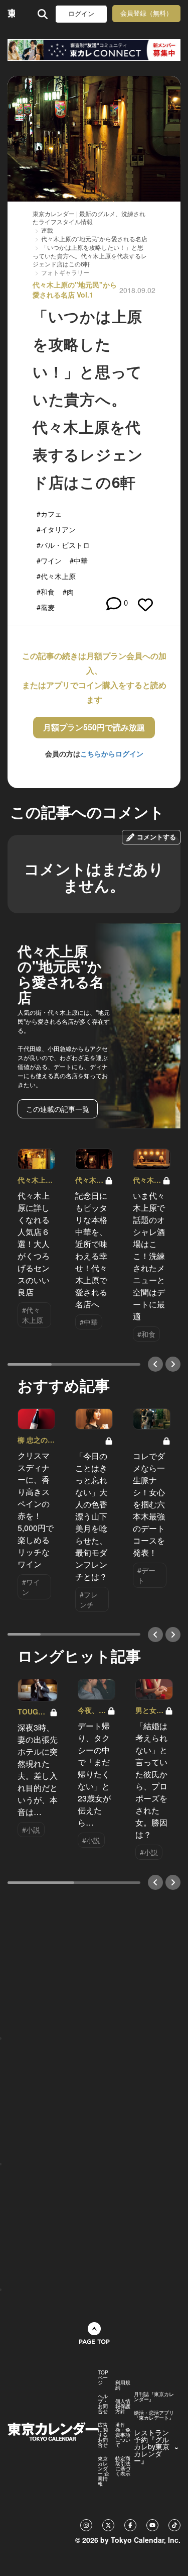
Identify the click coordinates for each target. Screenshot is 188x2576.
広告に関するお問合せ (103, 2435)
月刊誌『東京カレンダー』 (154, 2397)
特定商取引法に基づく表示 (123, 2466)
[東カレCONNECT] (94, 50)
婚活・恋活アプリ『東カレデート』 (154, 2415)
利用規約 (123, 2385)
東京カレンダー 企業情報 (104, 2471)
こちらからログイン (112, 753)
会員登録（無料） (146, 13)
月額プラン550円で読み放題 (94, 727)
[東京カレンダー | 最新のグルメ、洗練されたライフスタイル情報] (11, 14)
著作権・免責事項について (123, 2435)
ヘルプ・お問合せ (103, 2404)
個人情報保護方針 (123, 2406)
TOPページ (103, 2377)
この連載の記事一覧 (58, 1109)
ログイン (81, 14)
